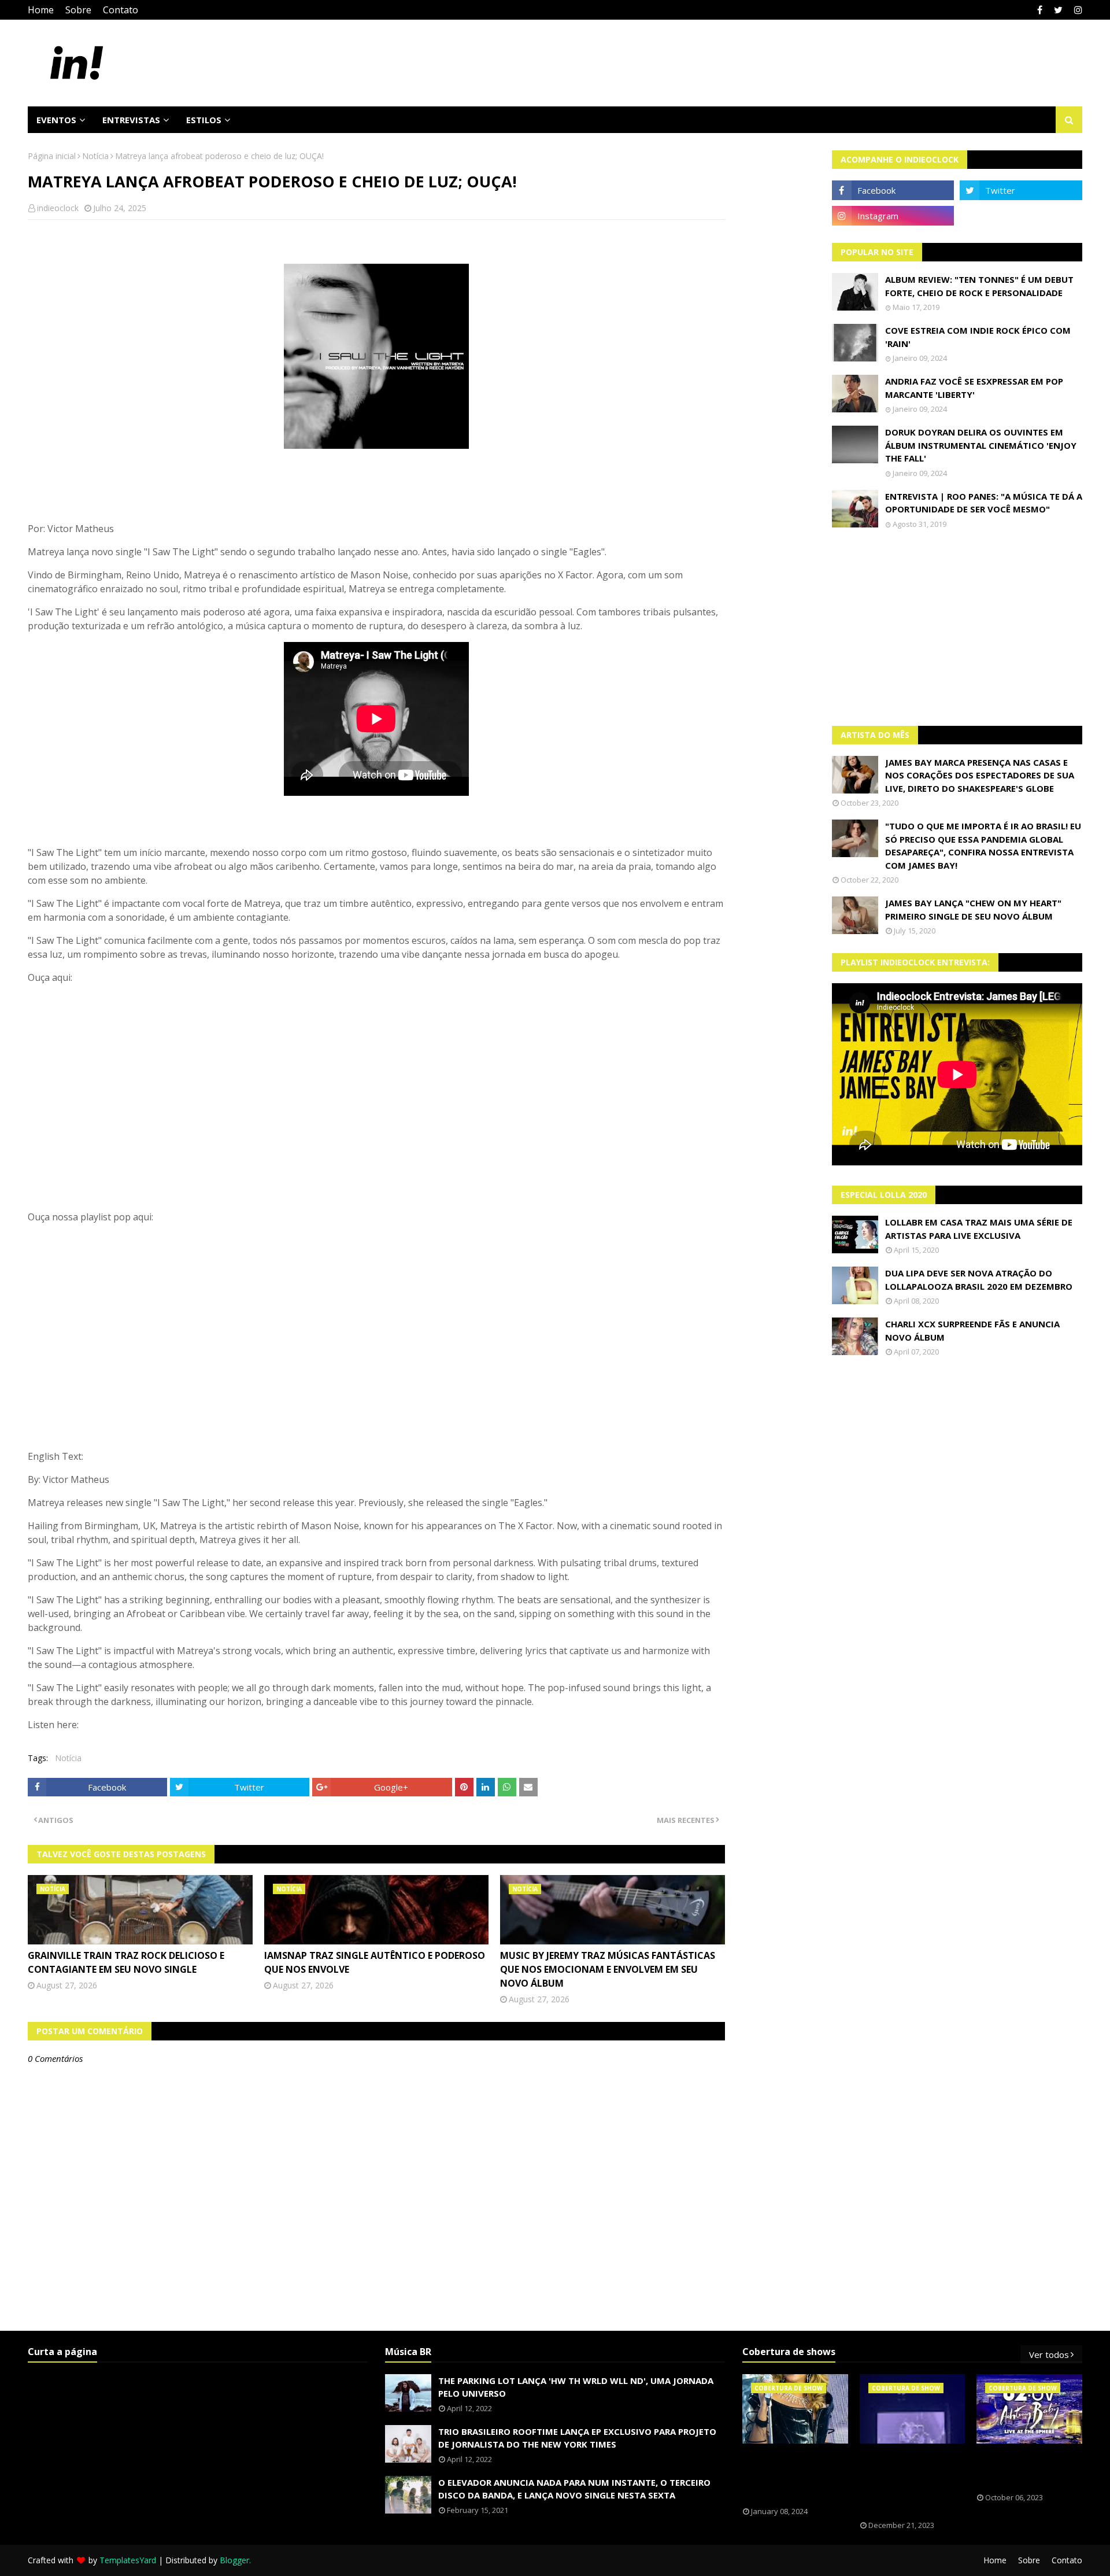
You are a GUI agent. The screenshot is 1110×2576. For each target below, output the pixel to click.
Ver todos (1049, 2354)
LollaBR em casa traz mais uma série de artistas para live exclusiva (979, 1229)
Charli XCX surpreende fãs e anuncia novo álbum (972, 1331)
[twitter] (1058, 10)
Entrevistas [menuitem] (131, 120)
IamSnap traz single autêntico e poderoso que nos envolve (375, 1962)
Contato (121, 10)
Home (41, 10)
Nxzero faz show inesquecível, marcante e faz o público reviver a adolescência (904, 2482)
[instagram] (1077, 10)
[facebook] (1040, 10)
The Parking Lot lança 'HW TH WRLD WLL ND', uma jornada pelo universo (576, 2387)
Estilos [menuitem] (204, 120)
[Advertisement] (957, 628)
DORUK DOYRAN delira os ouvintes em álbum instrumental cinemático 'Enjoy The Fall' (981, 445)
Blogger (234, 2560)
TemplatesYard (128, 2560)
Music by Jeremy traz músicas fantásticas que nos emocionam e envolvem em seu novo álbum (608, 1969)
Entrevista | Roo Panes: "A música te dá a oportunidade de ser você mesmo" (984, 503)
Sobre (78, 10)
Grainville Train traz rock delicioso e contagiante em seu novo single (126, 1962)
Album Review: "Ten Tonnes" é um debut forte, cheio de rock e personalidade (979, 286)
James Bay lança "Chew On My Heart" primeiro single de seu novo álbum (973, 909)
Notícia (95, 156)
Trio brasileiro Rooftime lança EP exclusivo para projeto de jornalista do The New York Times (577, 2438)
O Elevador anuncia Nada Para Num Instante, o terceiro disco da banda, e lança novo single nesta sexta (574, 2489)
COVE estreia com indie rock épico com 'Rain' (978, 337)
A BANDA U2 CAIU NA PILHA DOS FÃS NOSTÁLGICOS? (1025, 2468)
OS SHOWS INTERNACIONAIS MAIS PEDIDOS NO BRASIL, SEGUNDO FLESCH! (795, 2475)
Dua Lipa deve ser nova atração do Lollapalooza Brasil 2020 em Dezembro (979, 1280)
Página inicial (52, 156)
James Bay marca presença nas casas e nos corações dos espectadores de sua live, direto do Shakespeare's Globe (980, 775)
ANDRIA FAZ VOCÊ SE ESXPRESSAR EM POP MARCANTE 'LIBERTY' (974, 388)
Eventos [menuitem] (56, 120)
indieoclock (58, 208)
